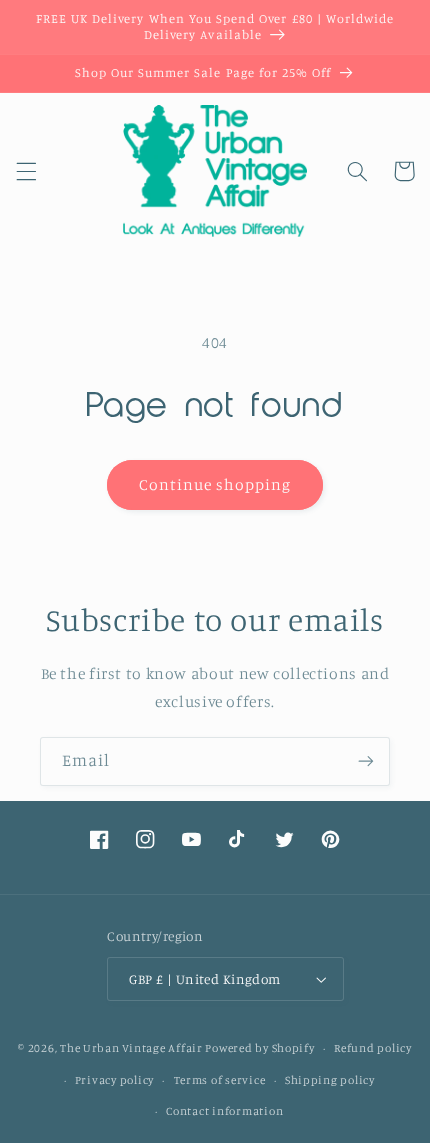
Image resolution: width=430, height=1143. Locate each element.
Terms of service (220, 1080)
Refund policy (373, 1048)
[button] (26, 171)
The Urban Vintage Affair (131, 1048)
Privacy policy (114, 1080)
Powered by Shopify (259, 1048)
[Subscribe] (366, 761)
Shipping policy (330, 1080)
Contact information (224, 1111)
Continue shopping (215, 484)
